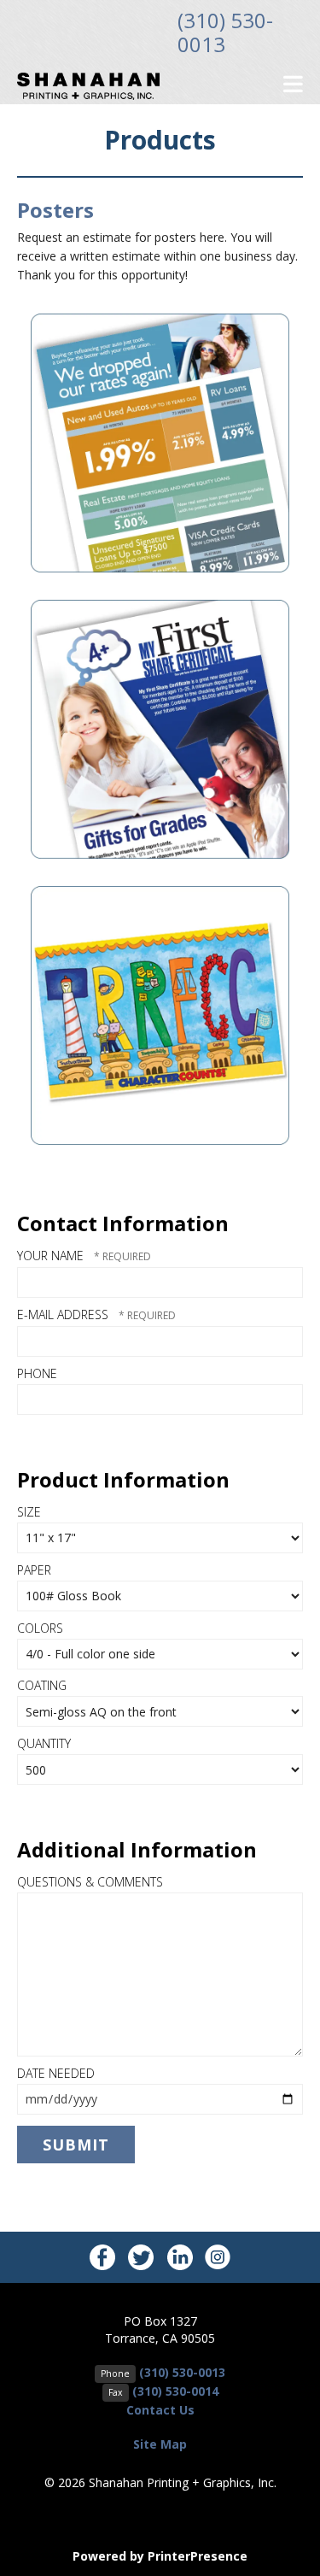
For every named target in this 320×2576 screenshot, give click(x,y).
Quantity (44, 1743)
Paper (34, 1570)
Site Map (160, 2444)
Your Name (52, 1256)
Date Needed (56, 2073)
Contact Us (160, 2410)
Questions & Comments (90, 1882)
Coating (42, 1685)
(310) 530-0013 (225, 32)
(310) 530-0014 (175, 2391)
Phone (37, 1373)
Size (29, 1512)
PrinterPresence (198, 2556)
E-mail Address (64, 1314)
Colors (40, 1628)
